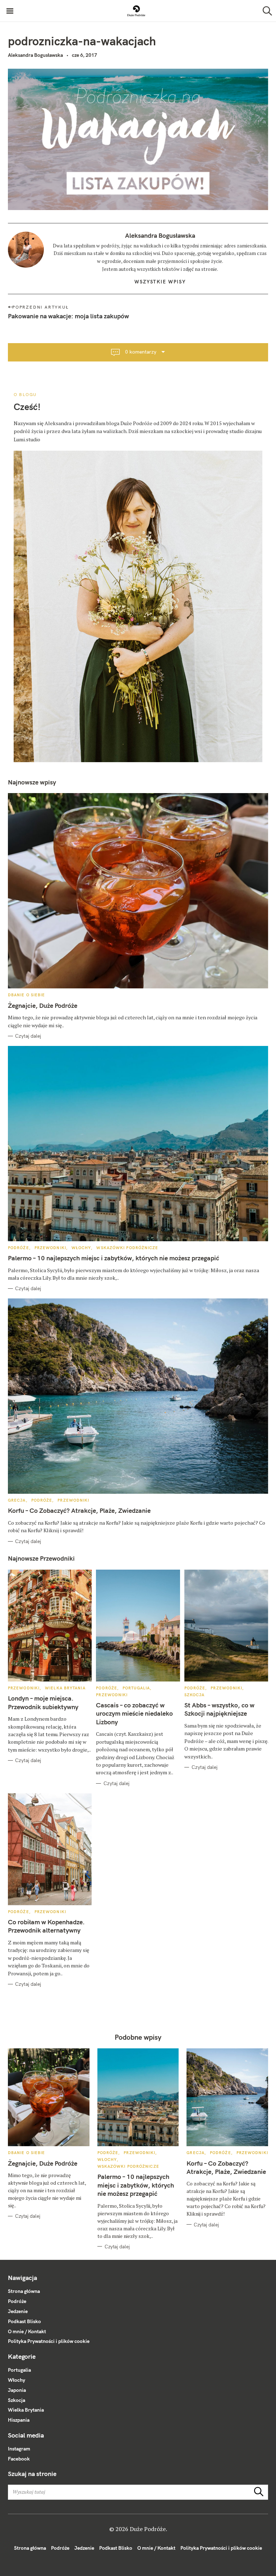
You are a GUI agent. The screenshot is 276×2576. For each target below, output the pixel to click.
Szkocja (195, 1695)
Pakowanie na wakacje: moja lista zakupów (68, 316)
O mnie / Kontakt (27, 2331)
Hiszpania (19, 2420)
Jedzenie (18, 2311)
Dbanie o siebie (27, 995)
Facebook (19, 2459)
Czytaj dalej (28, 1036)
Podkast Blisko (24, 2321)
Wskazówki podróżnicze (127, 1248)
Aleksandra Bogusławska (35, 55)
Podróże (19, 1248)
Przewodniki (50, 1248)
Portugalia (136, 1688)
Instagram (19, 2449)
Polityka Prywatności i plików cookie (49, 2341)
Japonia (17, 2390)
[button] (136, 11)
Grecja (17, 1500)
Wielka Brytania (65, 1688)
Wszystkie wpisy (160, 282)
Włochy (81, 1248)
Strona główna (24, 2291)
